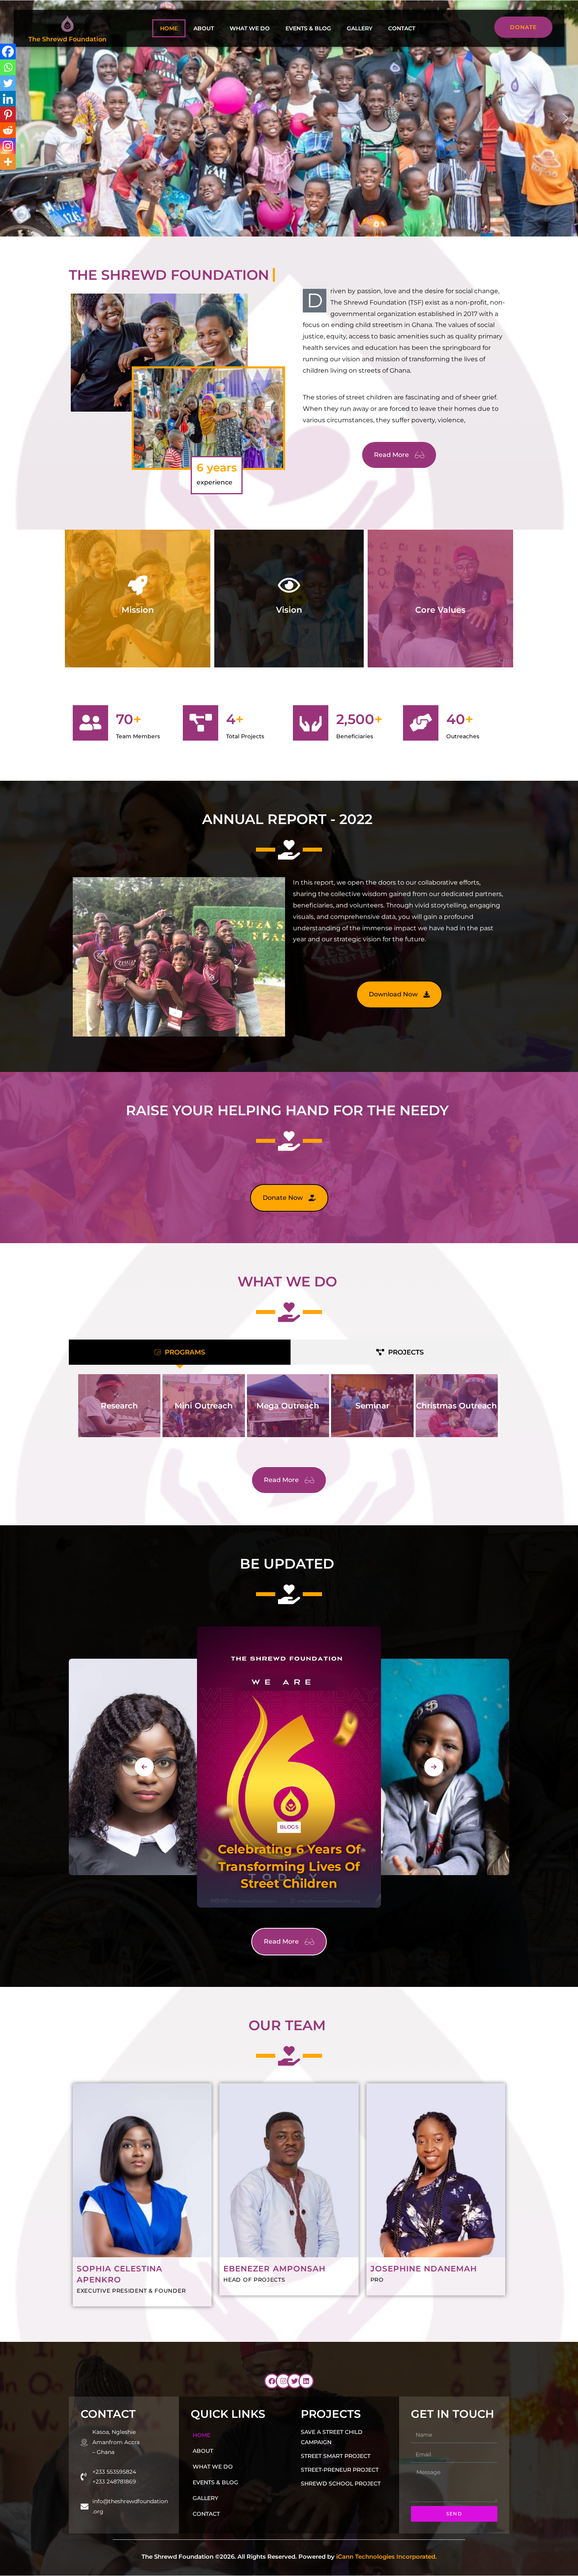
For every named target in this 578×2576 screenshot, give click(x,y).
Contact (402, 28)
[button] (566, 118)
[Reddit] (8, 130)
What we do (250, 28)
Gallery (360, 28)
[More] (8, 162)
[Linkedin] (8, 99)
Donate (523, 27)
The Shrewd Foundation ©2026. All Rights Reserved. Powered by (289, 2557)
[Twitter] (8, 83)
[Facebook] (8, 52)
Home (169, 28)
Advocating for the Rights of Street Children (289, 1866)
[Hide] (3, 177)
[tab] (180, 1352)
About (204, 28)
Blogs (140, 1853)
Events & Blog (308, 28)
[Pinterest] (8, 115)
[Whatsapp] (8, 67)
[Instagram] (8, 146)
